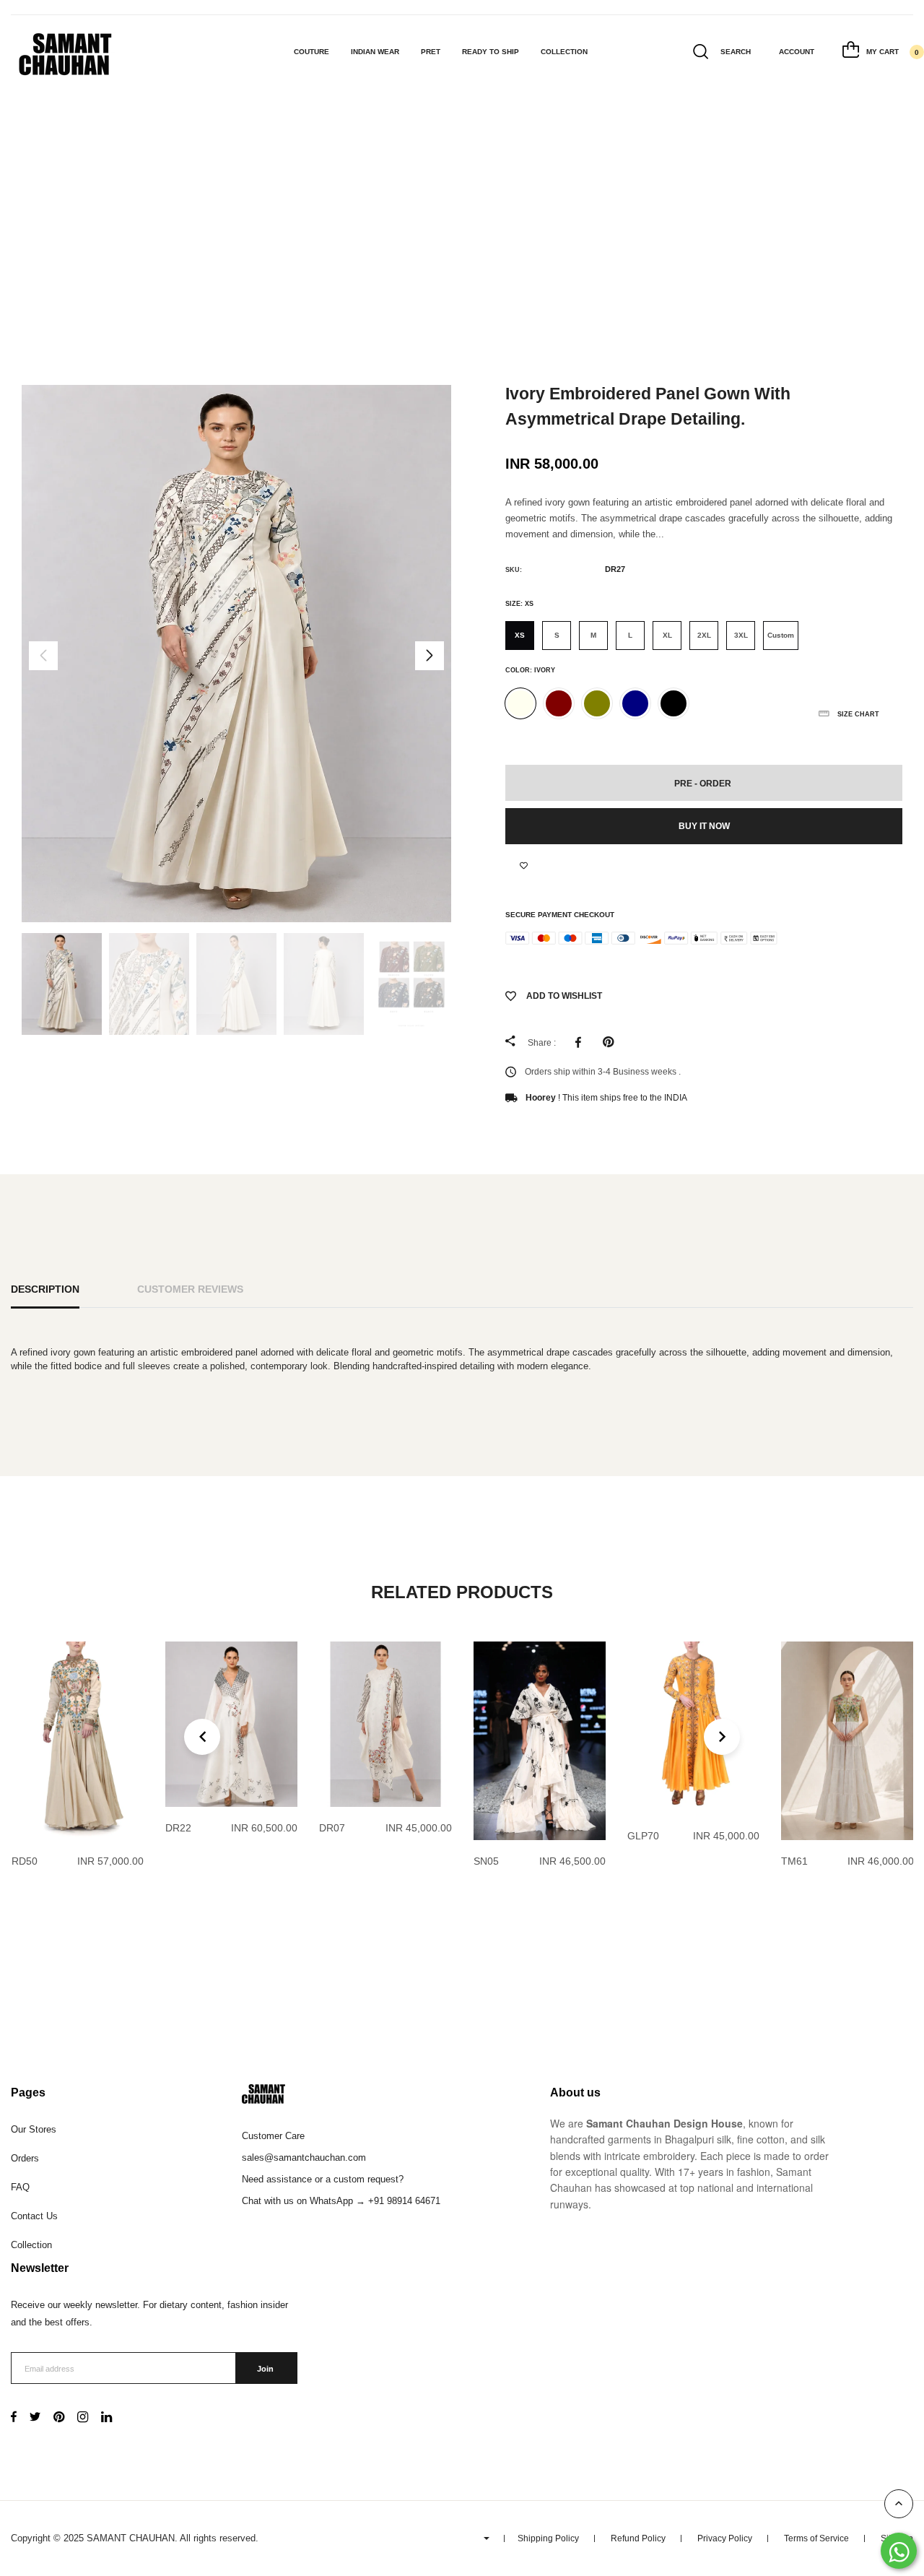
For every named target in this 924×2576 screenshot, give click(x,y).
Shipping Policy (548, 2538)
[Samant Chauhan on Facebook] (14, 2418)
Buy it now (704, 826)
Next (430, 656)
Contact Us (34, 2216)
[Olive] (597, 703)
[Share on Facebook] (582, 1042)
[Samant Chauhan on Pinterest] (59, 2418)
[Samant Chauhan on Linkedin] (106, 2418)
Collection (564, 52)
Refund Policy (638, 2538)
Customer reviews (190, 1289)
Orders (25, 2158)
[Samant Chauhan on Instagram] (83, 2418)
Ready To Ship (491, 52)
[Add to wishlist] (524, 866)
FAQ (20, 2187)
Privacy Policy (725, 2538)
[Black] (674, 703)
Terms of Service (816, 2538)
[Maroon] (559, 703)
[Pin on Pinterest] (612, 1042)
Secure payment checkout (560, 915)
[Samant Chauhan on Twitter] (35, 2418)
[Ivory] (520, 703)
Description (45, 1289)
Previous (43, 656)
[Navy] (635, 703)
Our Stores (34, 2129)
